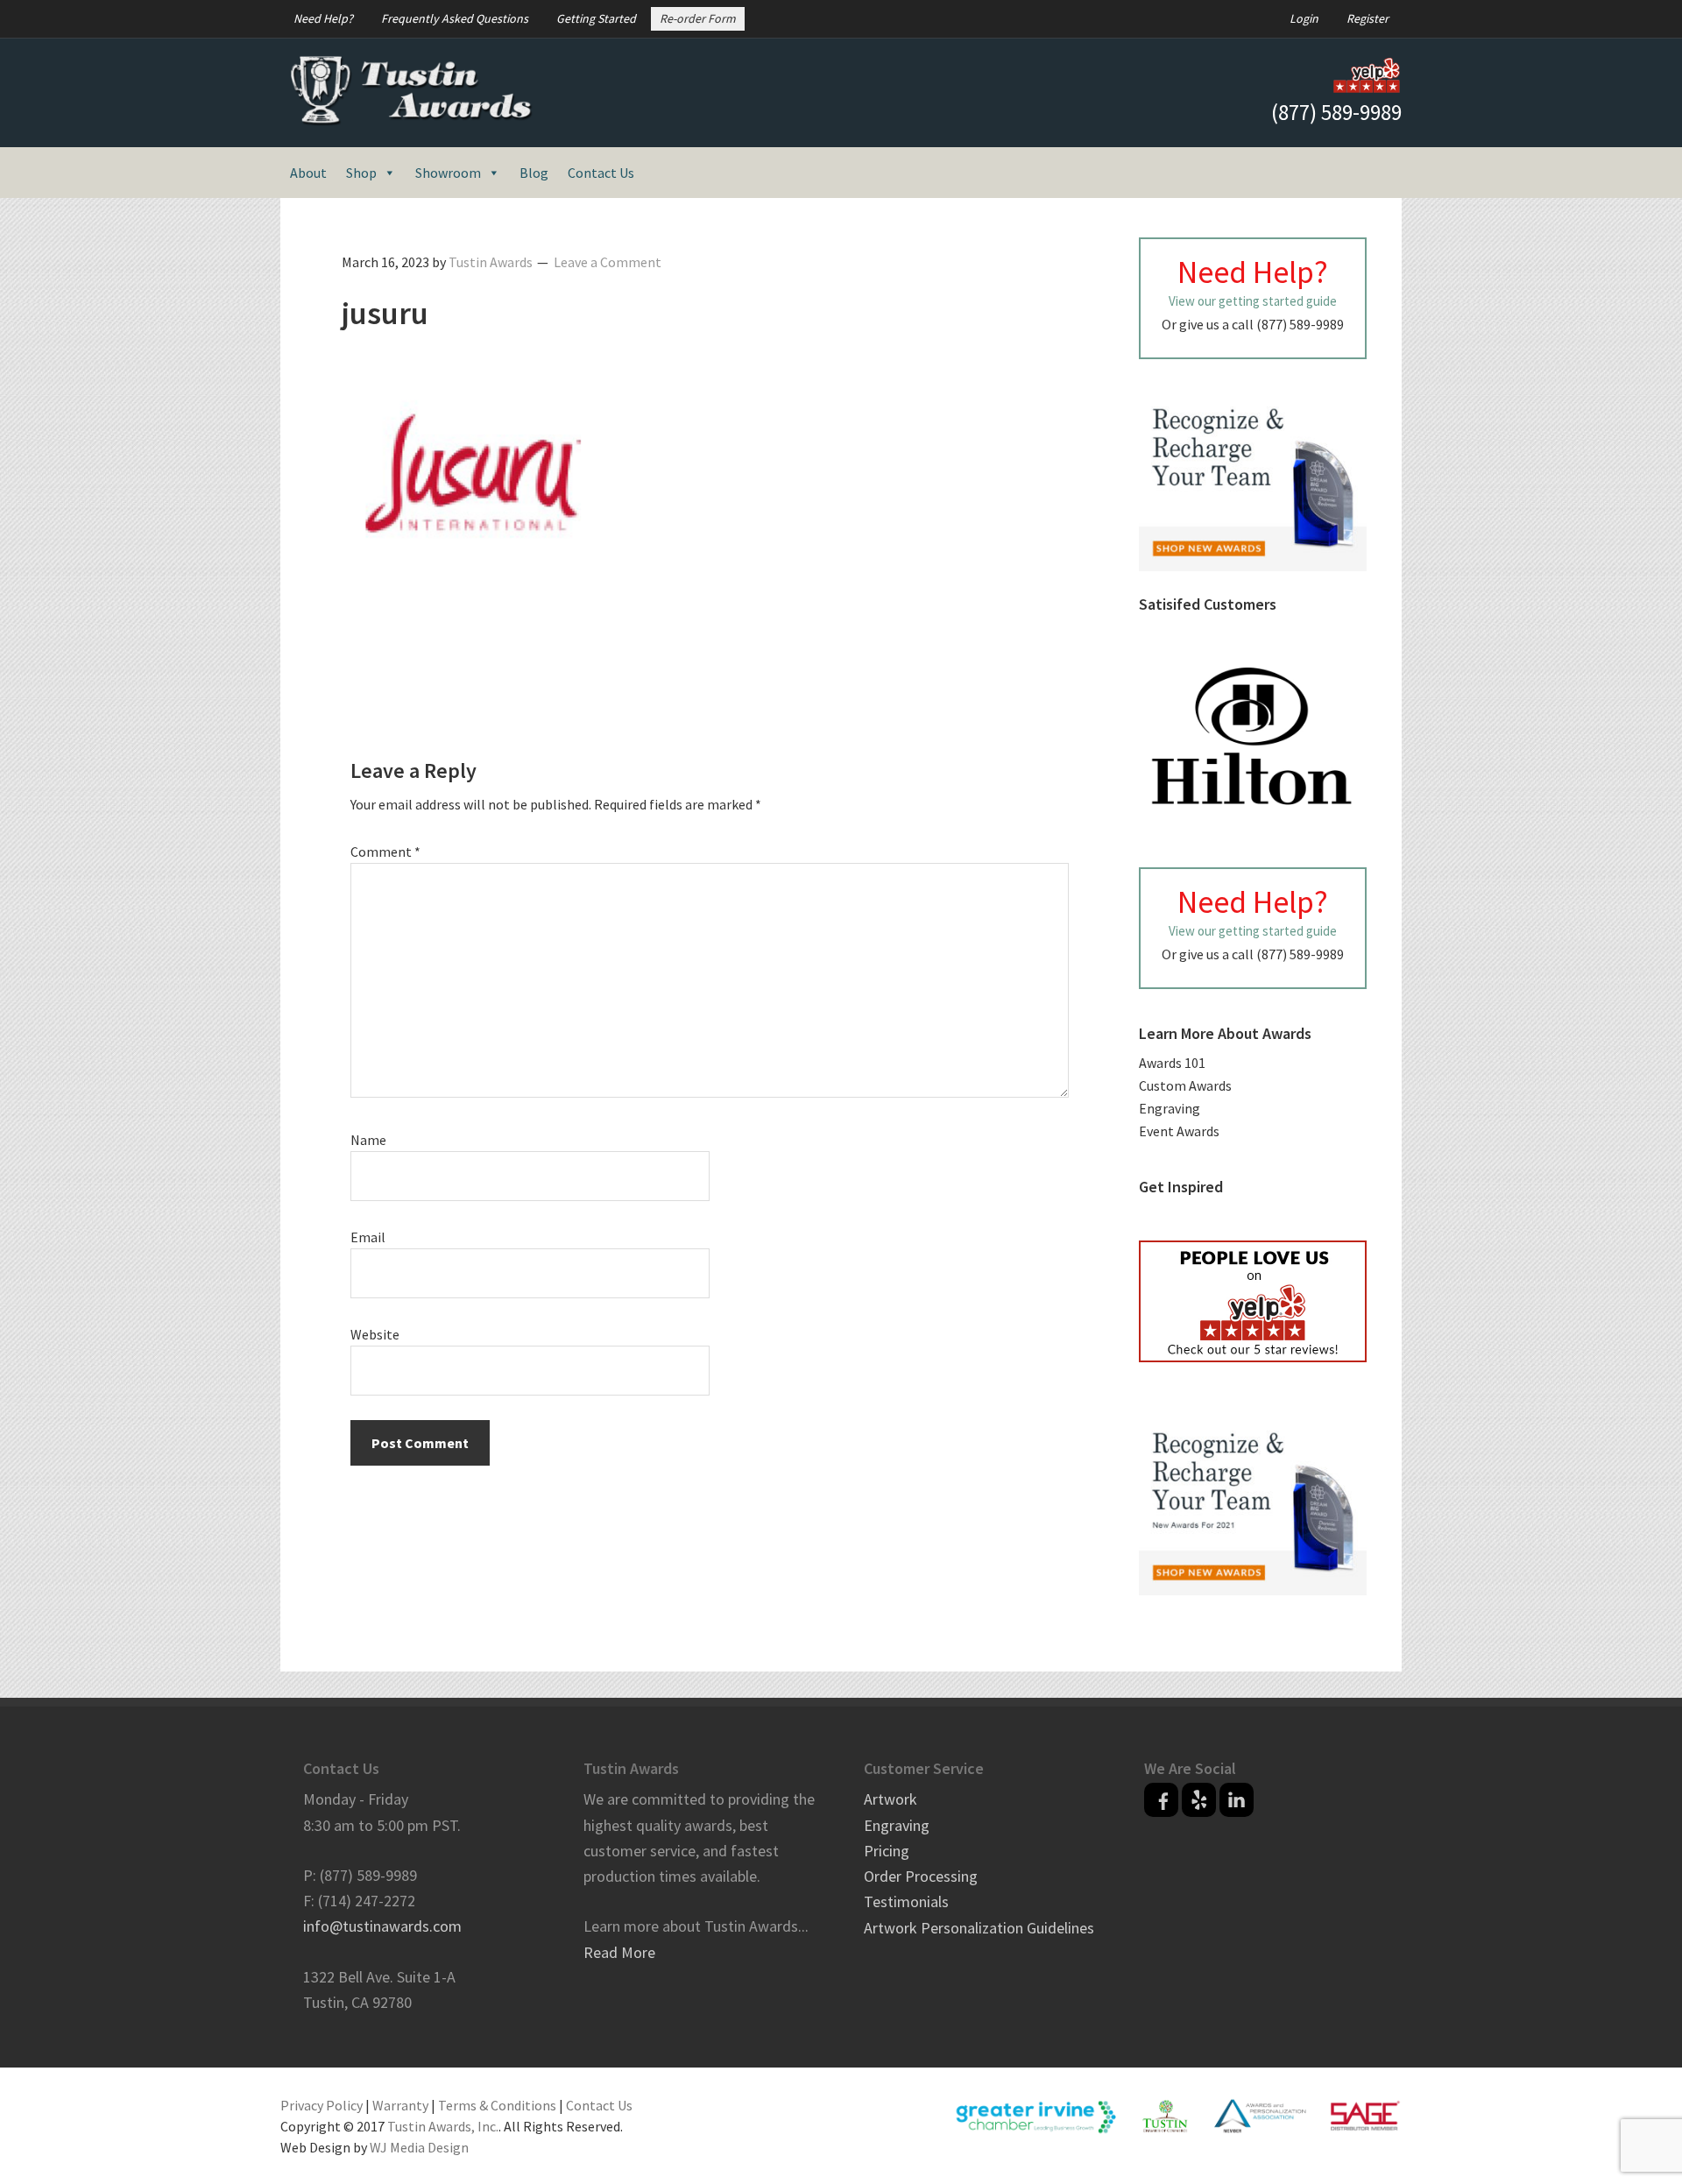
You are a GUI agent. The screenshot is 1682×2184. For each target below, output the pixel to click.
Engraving (1170, 1108)
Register (1368, 18)
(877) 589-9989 (1336, 112)
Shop (361, 173)
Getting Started (596, 18)
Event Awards (1179, 1131)
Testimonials (906, 1901)
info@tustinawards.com (382, 1926)
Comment (385, 852)
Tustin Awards (412, 91)
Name (368, 1140)
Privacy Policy (322, 2105)
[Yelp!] (1199, 1800)
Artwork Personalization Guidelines (979, 1928)
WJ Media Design (419, 2147)
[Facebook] (1161, 1800)
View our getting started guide (1253, 301)
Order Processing (921, 1876)
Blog (534, 173)
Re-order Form (698, 18)
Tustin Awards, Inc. (443, 2126)
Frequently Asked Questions (455, 18)
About (308, 173)
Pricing (887, 1851)
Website (375, 1334)
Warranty (400, 2105)
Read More (619, 1952)
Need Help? (323, 18)
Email (368, 1237)
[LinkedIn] (1237, 1800)
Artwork (890, 1799)
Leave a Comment (608, 262)
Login (1304, 18)
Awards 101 (1172, 1063)
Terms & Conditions (497, 2105)
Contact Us (601, 173)
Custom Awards (1185, 1085)
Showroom (448, 173)
